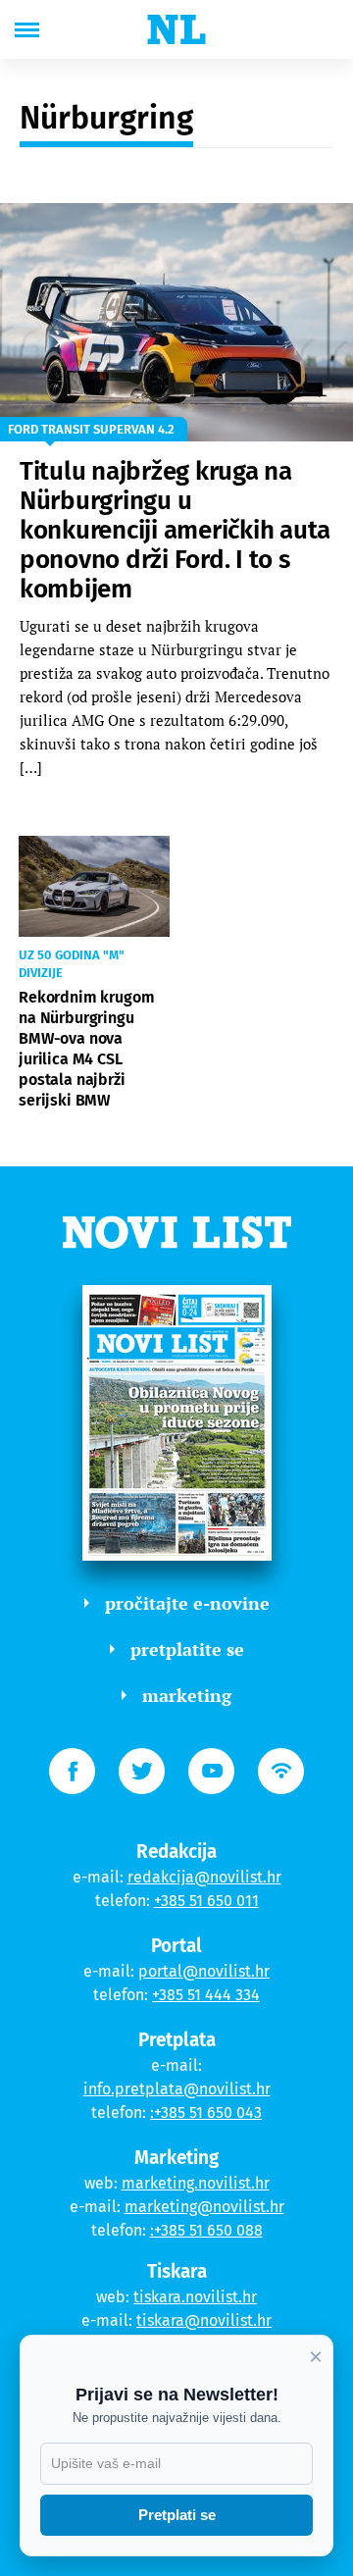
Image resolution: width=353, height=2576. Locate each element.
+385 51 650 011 (206, 1901)
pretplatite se (187, 1649)
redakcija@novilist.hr (204, 1877)
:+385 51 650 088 (206, 2230)
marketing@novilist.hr (204, 2207)
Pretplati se (177, 2515)
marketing (187, 1695)
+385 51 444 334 (206, 1995)
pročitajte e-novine (187, 1603)
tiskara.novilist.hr (195, 2297)
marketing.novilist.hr (196, 2183)
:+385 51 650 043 (206, 2112)
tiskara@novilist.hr (204, 2320)
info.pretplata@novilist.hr (177, 2089)
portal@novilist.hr (204, 1971)
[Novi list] (176, 29)
